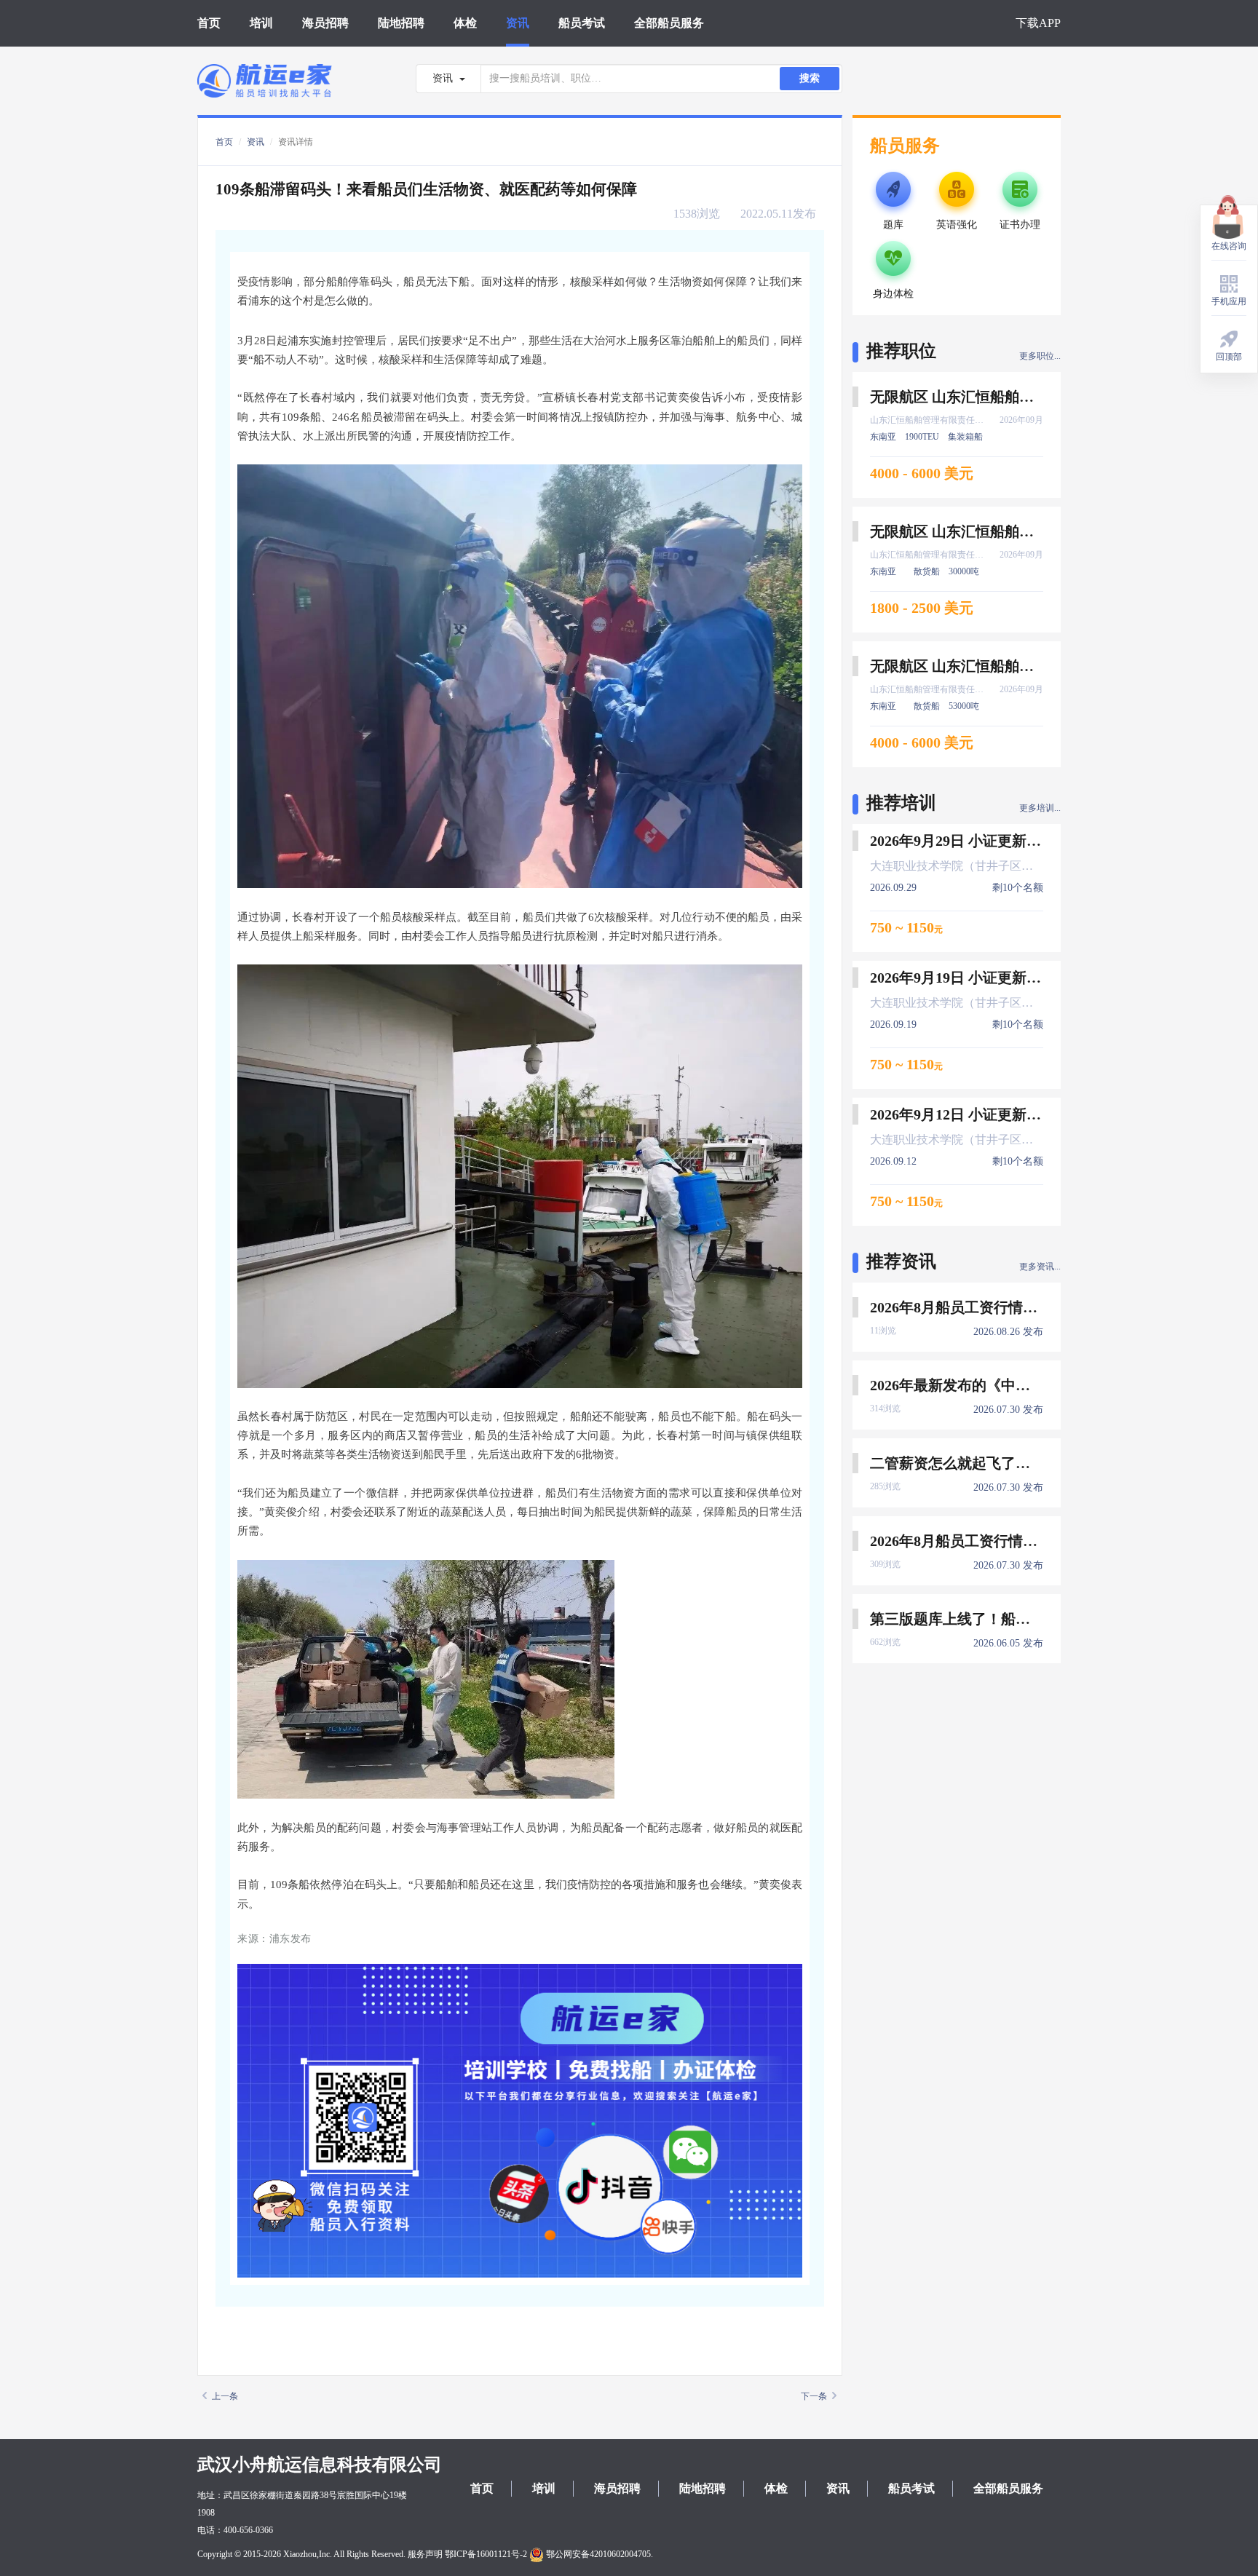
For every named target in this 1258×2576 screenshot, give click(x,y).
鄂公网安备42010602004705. (598, 2554)
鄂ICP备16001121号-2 (486, 2554)
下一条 (814, 2396)
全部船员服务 (669, 23)
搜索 (810, 78)
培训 (261, 23)
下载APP (1038, 23)
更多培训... (1040, 808)
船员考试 (582, 23)
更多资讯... (1040, 1267)
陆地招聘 (401, 23)
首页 (209, 23)
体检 (465, 23)
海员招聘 (325, 23)
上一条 (225, 2396)
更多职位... (1040, 356)
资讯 (518, 23)
